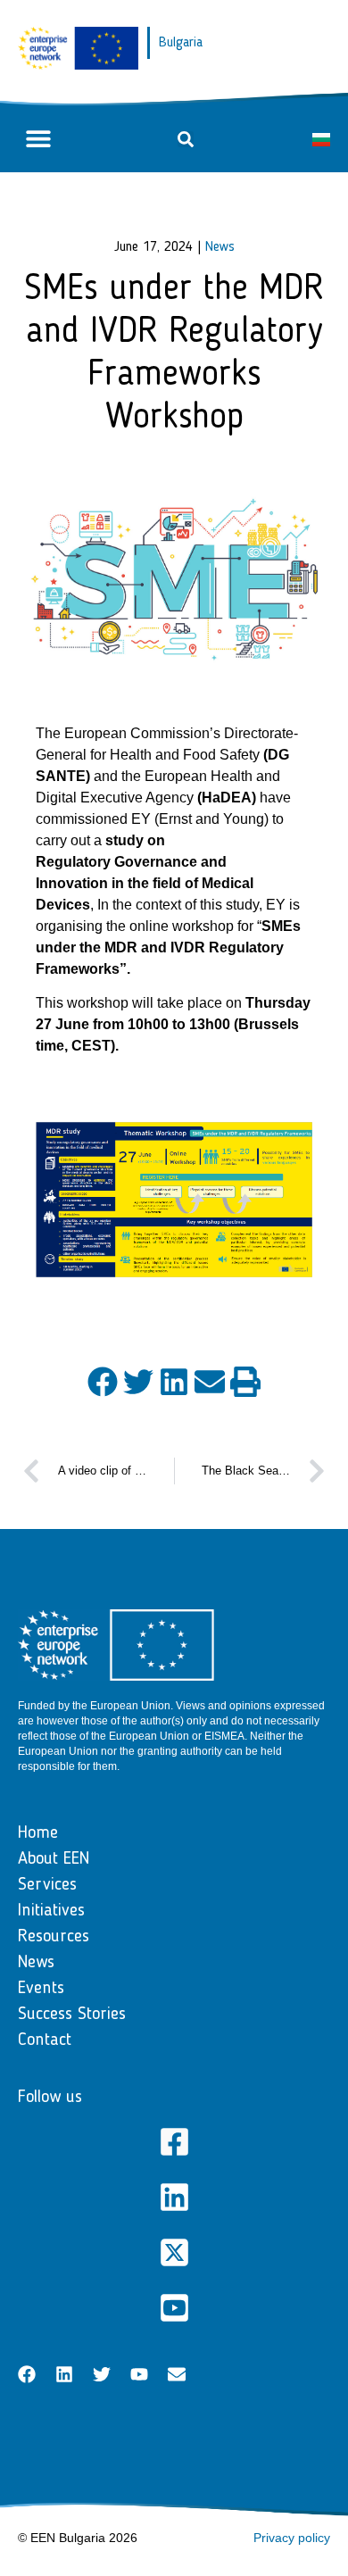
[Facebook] (27, 2374)
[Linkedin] (64, 2374)
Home (38, 1833)
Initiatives (51, 1911)
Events (41, 1989)
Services (47, 1885)
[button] (38, 139)
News (220, 247)
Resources (54, 1937)
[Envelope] (177, 2374)
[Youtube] (139, 2374)
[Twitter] (102, 2374)
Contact (45, 2040)
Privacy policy (292, 2538)
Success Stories (72, 2015)
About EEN (54, 1859)
